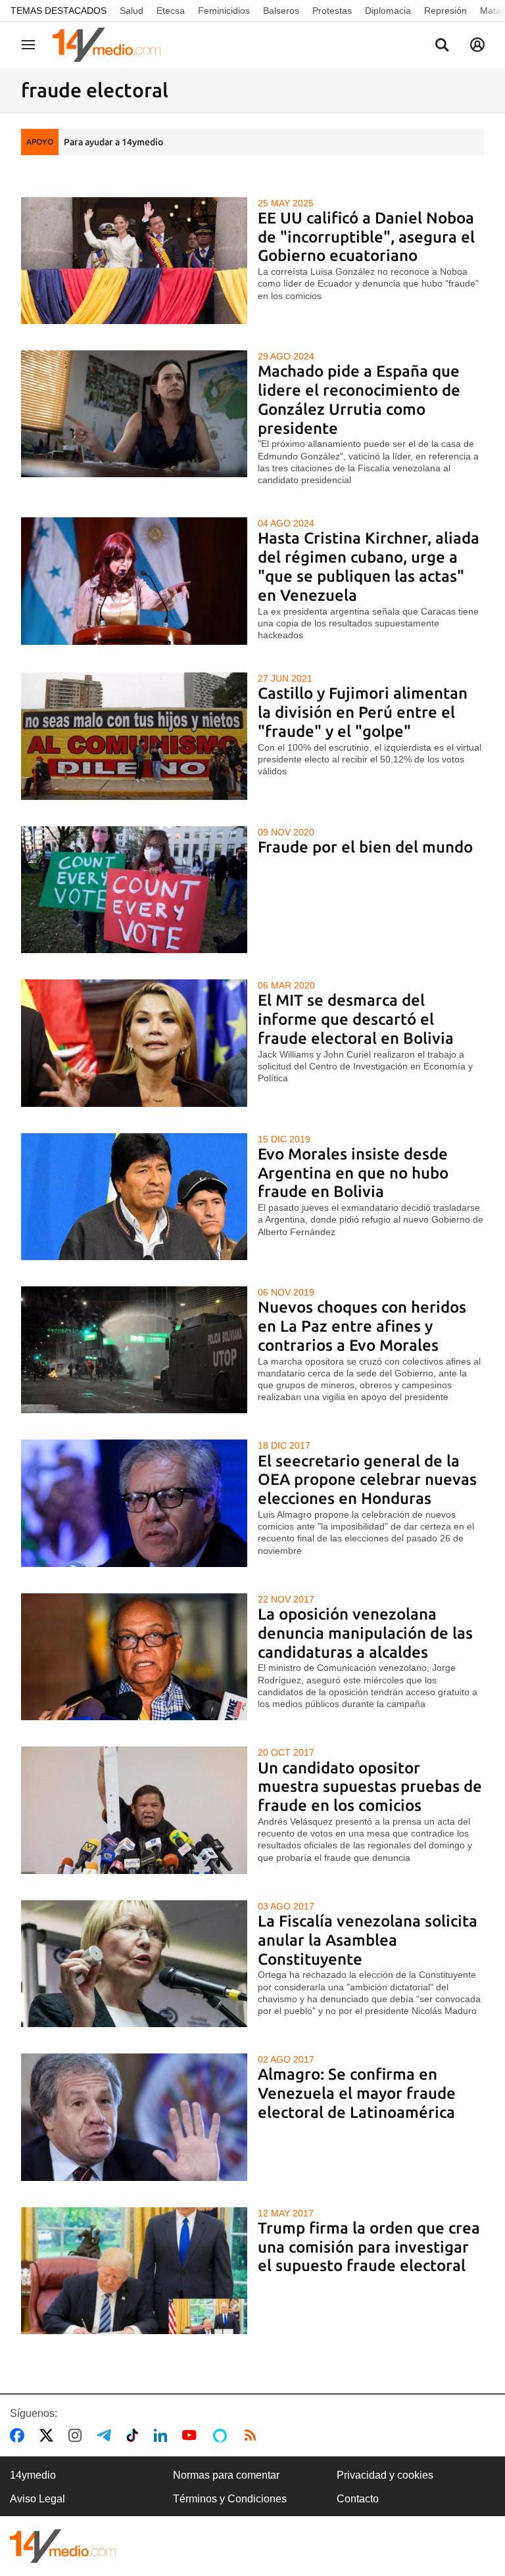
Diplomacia (388, 11)
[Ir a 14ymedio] (111, 45)
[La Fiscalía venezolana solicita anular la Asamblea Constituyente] (134, 1964)
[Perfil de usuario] (477, 45)
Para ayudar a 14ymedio (113, 142)
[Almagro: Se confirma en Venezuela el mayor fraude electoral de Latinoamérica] (134, 2117)
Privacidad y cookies (385, 2475)
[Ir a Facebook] (20, 2435)
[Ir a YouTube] (192, 2435)
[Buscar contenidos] (442, 46)
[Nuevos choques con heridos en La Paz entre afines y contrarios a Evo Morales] (134, 1350)
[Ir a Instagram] (78, 2435)
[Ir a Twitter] (49, 2435)
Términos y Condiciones (230, 2499)
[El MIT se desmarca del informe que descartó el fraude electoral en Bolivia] (134, 1043)
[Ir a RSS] (253, 2435)
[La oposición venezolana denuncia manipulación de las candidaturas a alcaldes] (134, 1657)
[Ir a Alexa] (222, 2435)
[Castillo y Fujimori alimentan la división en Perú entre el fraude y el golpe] (134, 736)
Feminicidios (224, 11)
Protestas (332, 11)
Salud (132, 11)
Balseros (281, 11)
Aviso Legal (37, 2499)
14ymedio (33, 2475)
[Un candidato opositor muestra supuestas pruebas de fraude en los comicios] (134, 1810)
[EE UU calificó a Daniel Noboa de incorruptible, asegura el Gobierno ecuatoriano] (134, 261)
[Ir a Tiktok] (135, 2435)
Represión (445, 11)
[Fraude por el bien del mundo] (134, 890)
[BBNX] (63, 2546)
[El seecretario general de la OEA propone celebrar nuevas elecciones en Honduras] (134, 1503)
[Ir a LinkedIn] (163, 2435)
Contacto (358, 2499)
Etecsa (171, 11)
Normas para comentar (226, 2475)
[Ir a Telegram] (107, 2435)
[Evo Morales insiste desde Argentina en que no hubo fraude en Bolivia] (134, 1197)
